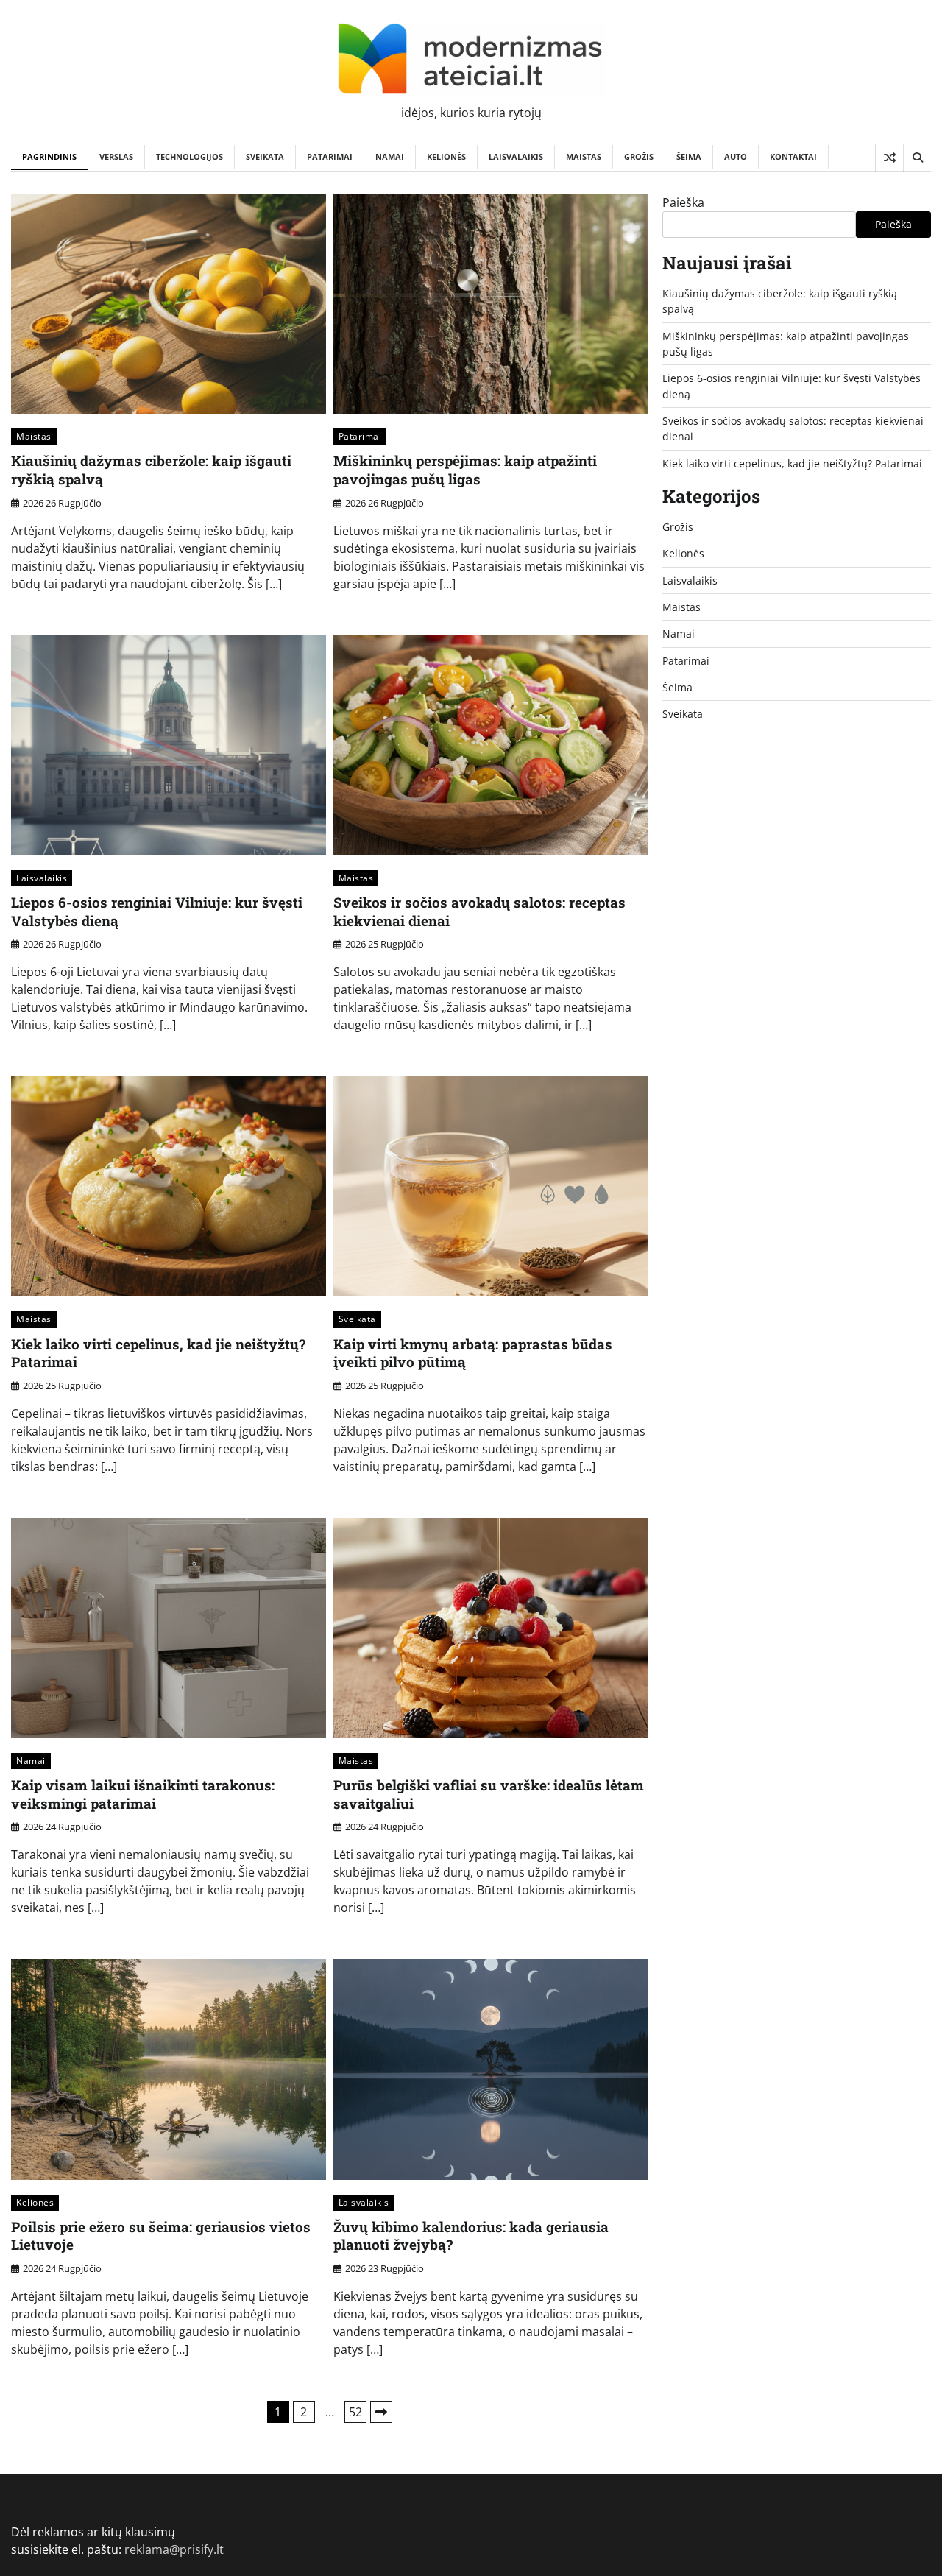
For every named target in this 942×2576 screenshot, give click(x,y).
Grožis (639, 156)
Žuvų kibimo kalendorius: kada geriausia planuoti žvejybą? (471, 2236)
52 (355, 2412)
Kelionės (446, 156)
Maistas (584, 156)
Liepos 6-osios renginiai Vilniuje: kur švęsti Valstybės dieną (157, 911)
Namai (390, 156)
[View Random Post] (889, 158)
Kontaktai (793, 156)
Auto (736, 156)
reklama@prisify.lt (174, 2549)
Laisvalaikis (516, 156)
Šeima (689, 156)
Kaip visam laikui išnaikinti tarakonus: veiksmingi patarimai (143, 1794)
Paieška (683, 202)
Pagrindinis (49, 156)
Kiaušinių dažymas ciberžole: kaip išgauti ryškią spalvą (151, 470)
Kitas (381, 2412)
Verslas (116, 156)
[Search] (917, 158)
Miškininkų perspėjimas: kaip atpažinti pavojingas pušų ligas (465, 470)
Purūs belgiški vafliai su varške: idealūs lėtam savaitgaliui (489, 1794)
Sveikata (265, 156)
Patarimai (330, 156)
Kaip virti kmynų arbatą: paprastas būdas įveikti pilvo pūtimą (473, 1353)
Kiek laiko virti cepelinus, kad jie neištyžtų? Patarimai (158, 1353)
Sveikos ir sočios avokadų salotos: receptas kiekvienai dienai (479, 911)
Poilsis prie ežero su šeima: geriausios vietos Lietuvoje (161, 2236)
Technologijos (190, 156)
